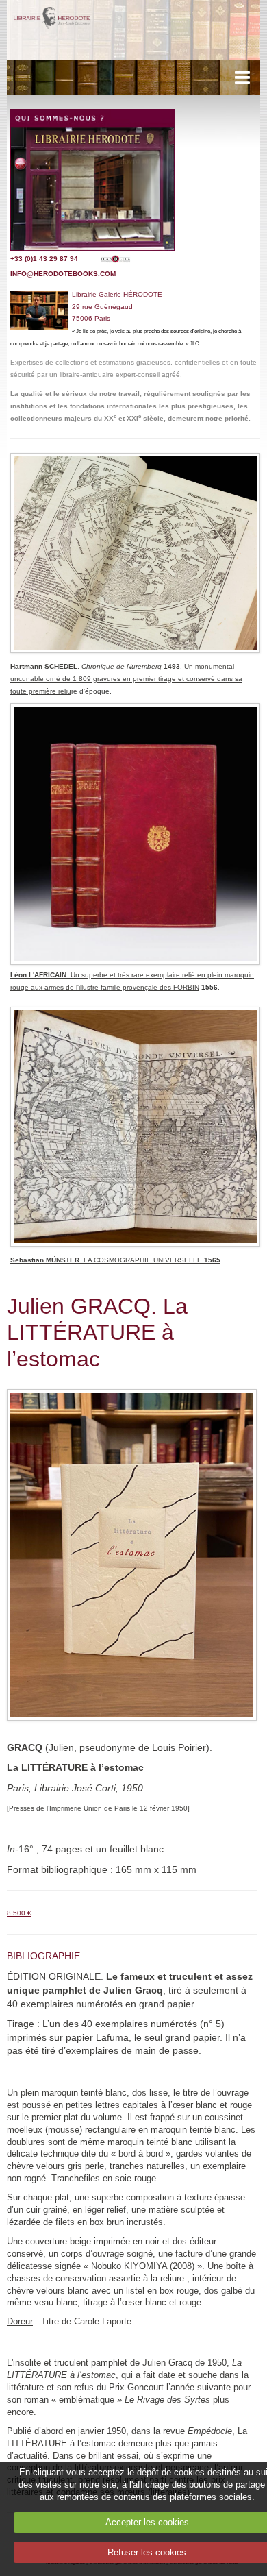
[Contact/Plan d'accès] (92, 179)
